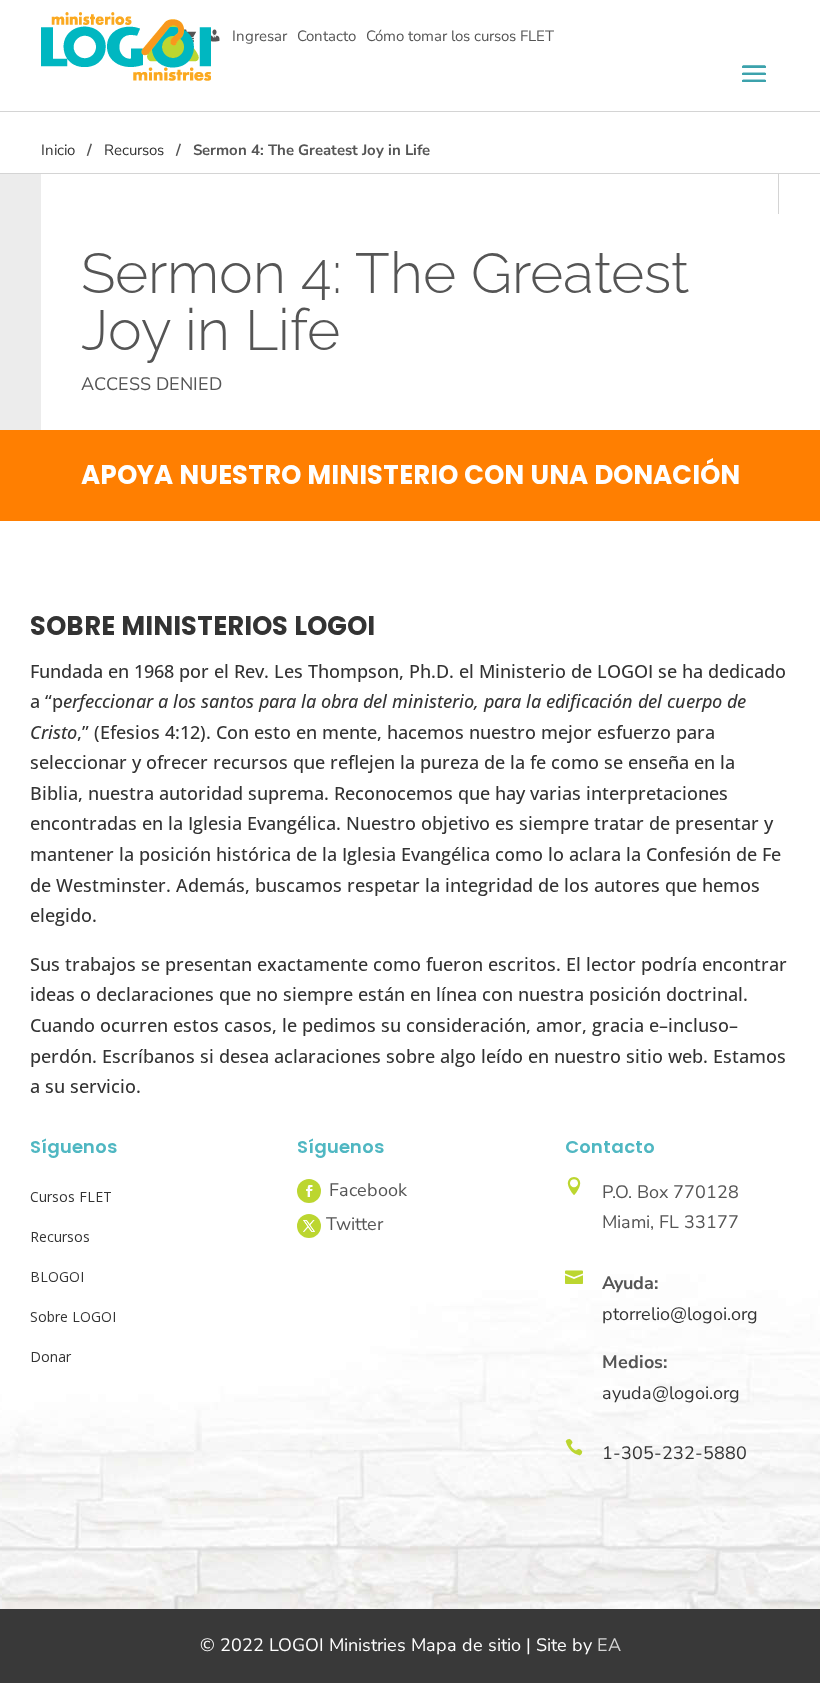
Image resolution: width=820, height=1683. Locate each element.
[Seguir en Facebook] (309, 1191)
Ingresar (259, 36)
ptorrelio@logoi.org (680, 1314)
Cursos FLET (71, 1196)
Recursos (134, 150)
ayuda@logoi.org (671, 1393)
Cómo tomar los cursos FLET (460, 36)
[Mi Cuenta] (214, 36)
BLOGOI (57, 1276)
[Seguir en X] (309, 1226)
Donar (50, 1356)
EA (609, 1645)
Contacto (326, 36)
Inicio (58, 150)
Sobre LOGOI (73, 1316)
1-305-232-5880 (674, 1453)
